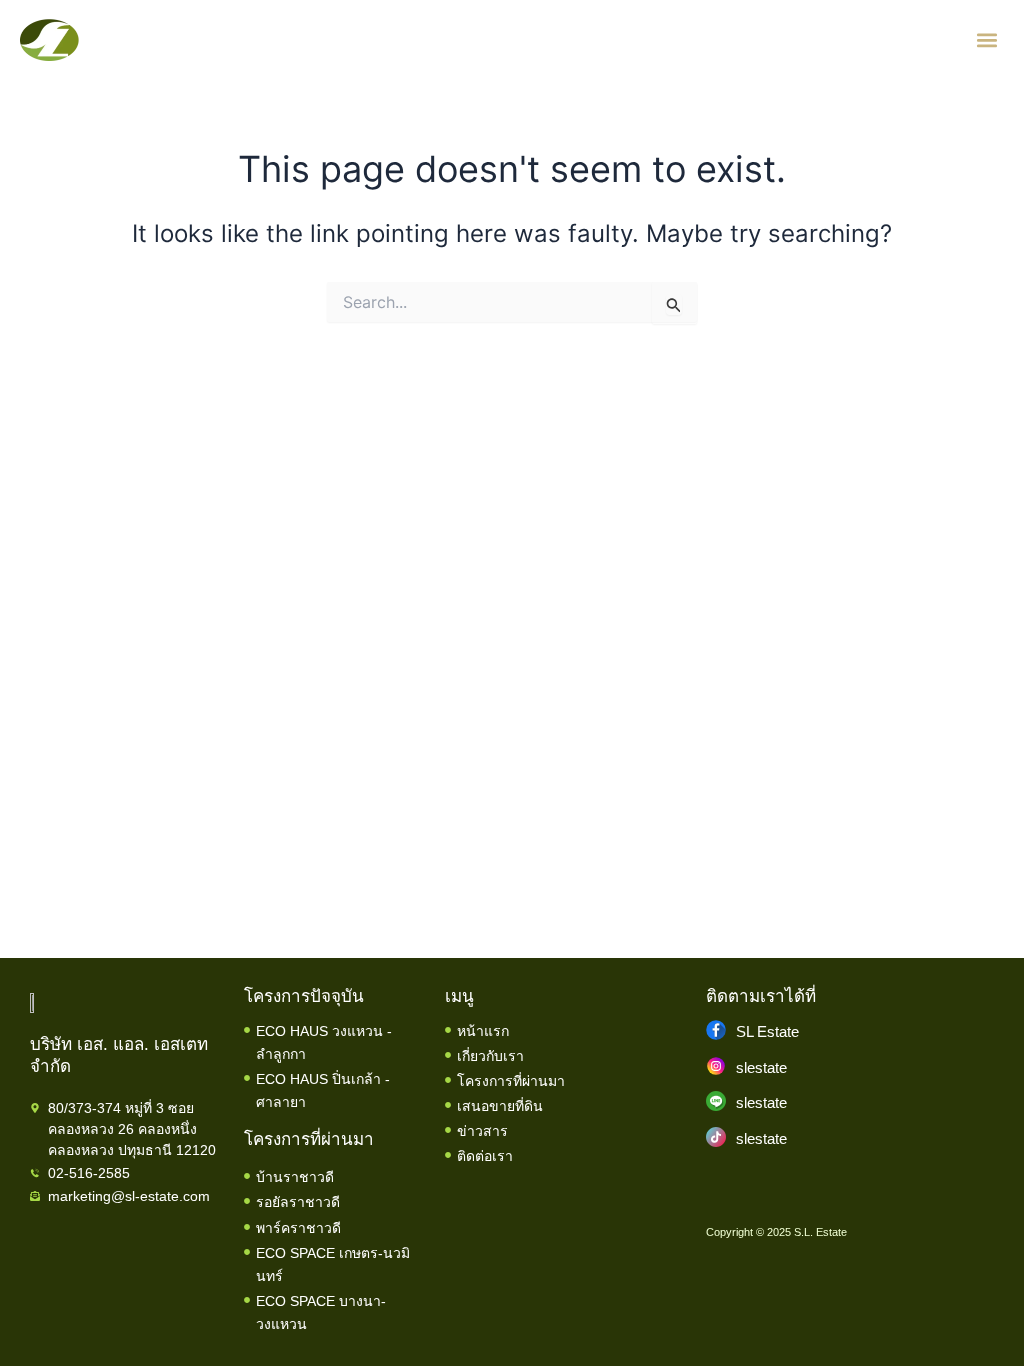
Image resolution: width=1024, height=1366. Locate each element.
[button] (987, 40)
